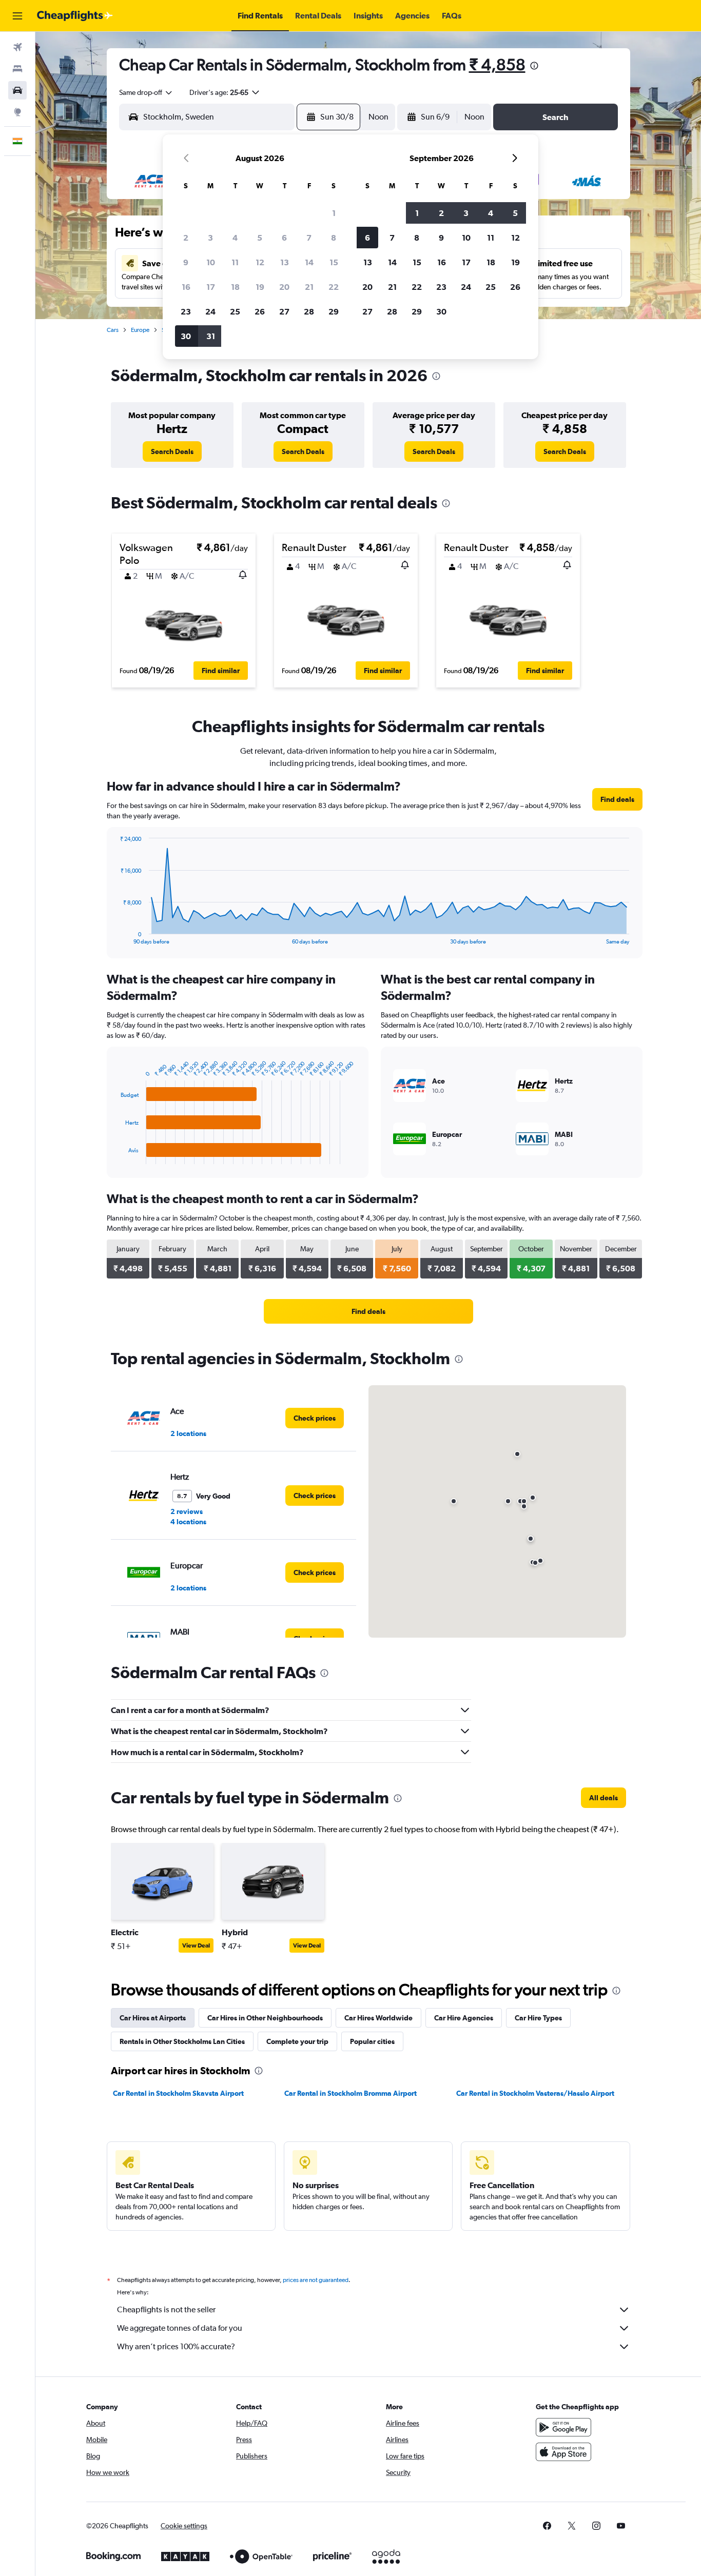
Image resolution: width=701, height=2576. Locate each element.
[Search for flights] (17, 47)
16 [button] (186, 287)
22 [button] (334, 287)
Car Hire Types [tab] (538, 2018)
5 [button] (260, 238)
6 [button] (284, 238)
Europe (140, 330)
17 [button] (211, 287)
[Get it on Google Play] (563, 2427)
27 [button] (284, 311)
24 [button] (210, 311)
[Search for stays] (17, 69)
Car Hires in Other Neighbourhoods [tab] (265, 2018)
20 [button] (284, 287)
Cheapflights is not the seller (166, 2309)
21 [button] (309, 287)
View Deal (196, 1945)
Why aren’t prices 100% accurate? (176, 2346)
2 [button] (186, 238)
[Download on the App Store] (563, 2452)
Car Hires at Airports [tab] (153, 2018)
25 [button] (235, 311)
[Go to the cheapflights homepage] (75, 16)
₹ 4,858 (497, 64)
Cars (113, 330)
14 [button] (309, 262)
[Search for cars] (17, 90)
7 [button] (309, 238)
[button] (17, 16)
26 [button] (260, 311)
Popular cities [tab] (372, 2041)
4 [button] (235, 238)
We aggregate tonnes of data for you (180, 2328)
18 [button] (235, 287)
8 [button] (334, 238)
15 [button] (334, 262)
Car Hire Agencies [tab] (464, 2018)
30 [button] (186, 336)
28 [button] (309, 311)
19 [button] (260, 287)
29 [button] (334, 311)
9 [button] (186, 262)
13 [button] (285, 262)
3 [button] (210, 238)
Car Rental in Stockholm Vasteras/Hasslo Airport (535, 2093)
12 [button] (260, 262)
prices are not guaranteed (316, 2280)
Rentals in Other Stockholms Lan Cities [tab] (182, 2041)
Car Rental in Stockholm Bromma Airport (350, 2093)
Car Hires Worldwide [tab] (378, 2018)
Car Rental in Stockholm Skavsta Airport (178, 2093)
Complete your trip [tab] (297, 2041)
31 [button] (211, 336)
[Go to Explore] (17, 112)
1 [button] (334, 213)
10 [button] (211, 262)
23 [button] (186, 311)
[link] (172, 451)
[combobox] (146, 92)
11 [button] (235, 262)
